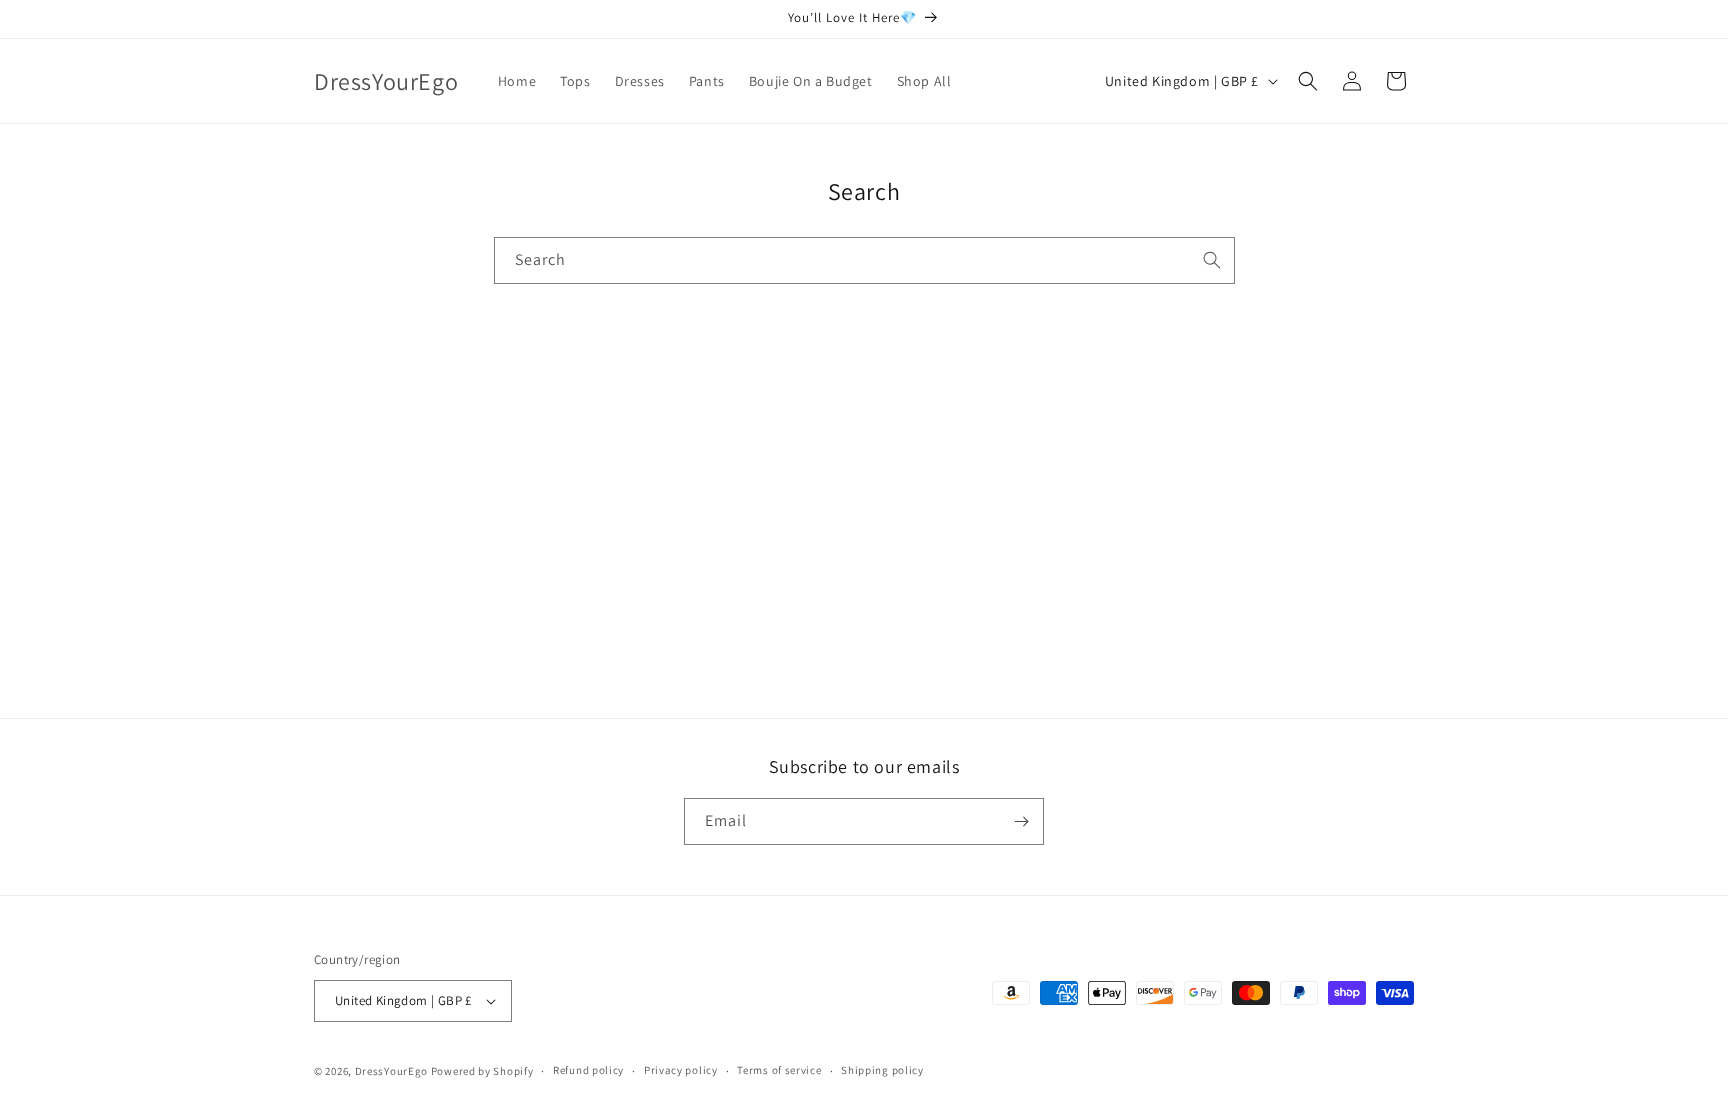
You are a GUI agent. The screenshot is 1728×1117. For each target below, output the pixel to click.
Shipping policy (882, 1070)
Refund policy (588, 1070)
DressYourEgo (393, 1071)
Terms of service (779, 1070)
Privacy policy (681, 1070)
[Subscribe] (1021, 821)
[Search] (1212, 260)
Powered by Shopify (482, 1071)
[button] (1308, 81)
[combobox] (864, 260)
